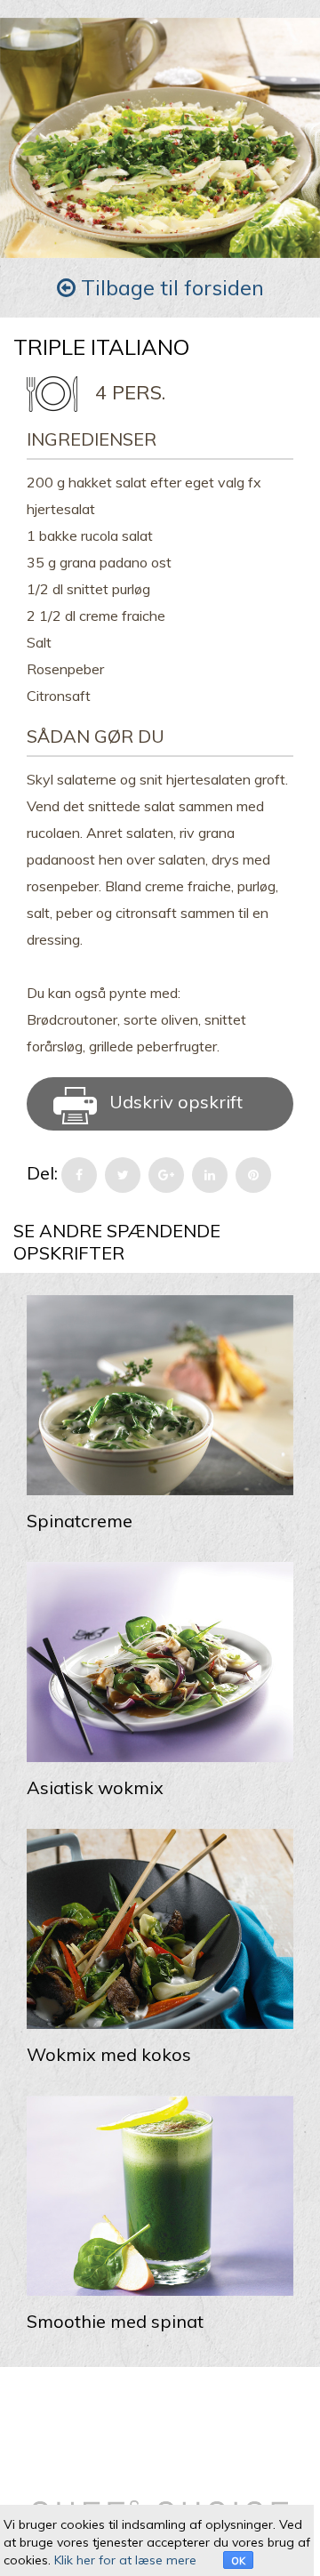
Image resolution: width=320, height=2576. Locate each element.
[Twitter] (123, 1175)
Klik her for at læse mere (125, 2560)
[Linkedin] (210, 1175)
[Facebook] (79, 1175)
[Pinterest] (253, 1175)
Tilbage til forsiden (170, 287)
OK (238, 2561)
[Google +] (166, 1175)
